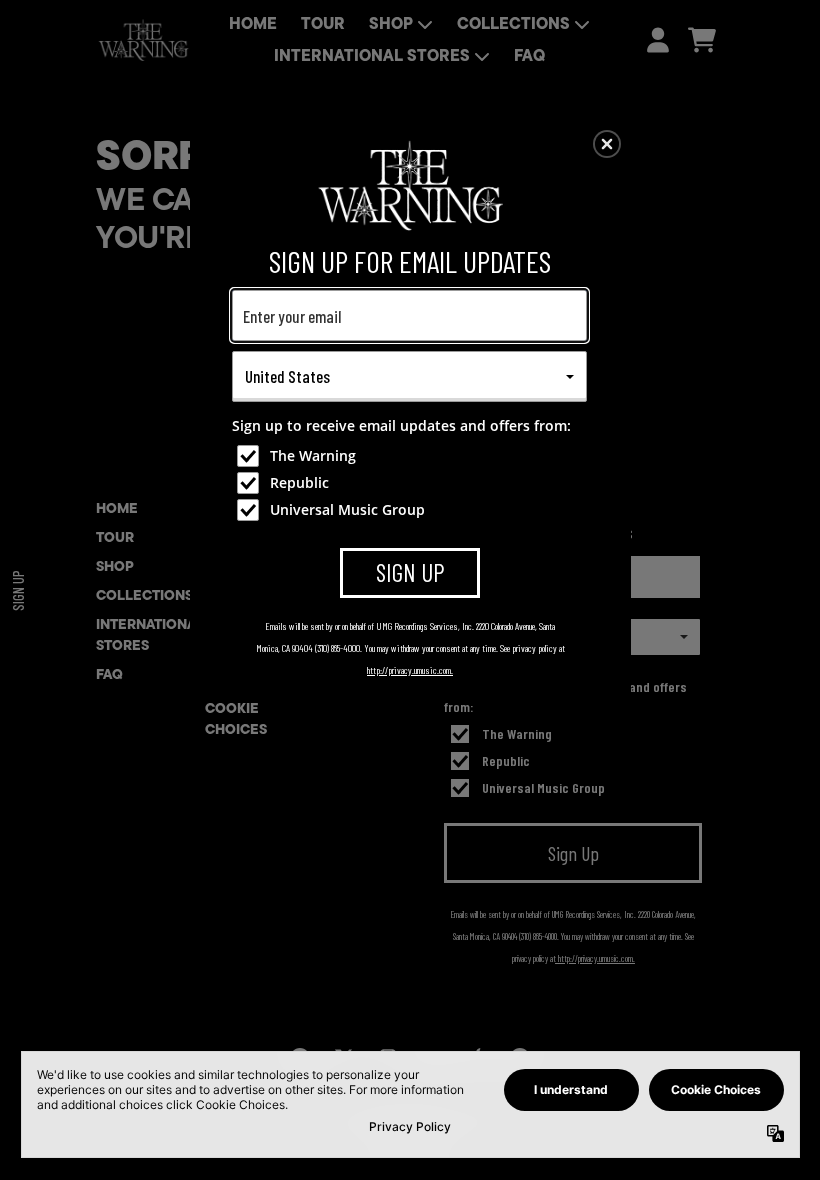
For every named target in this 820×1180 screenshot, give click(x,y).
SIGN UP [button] (410, 572)
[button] (607, 144)
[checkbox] (412, 456)
